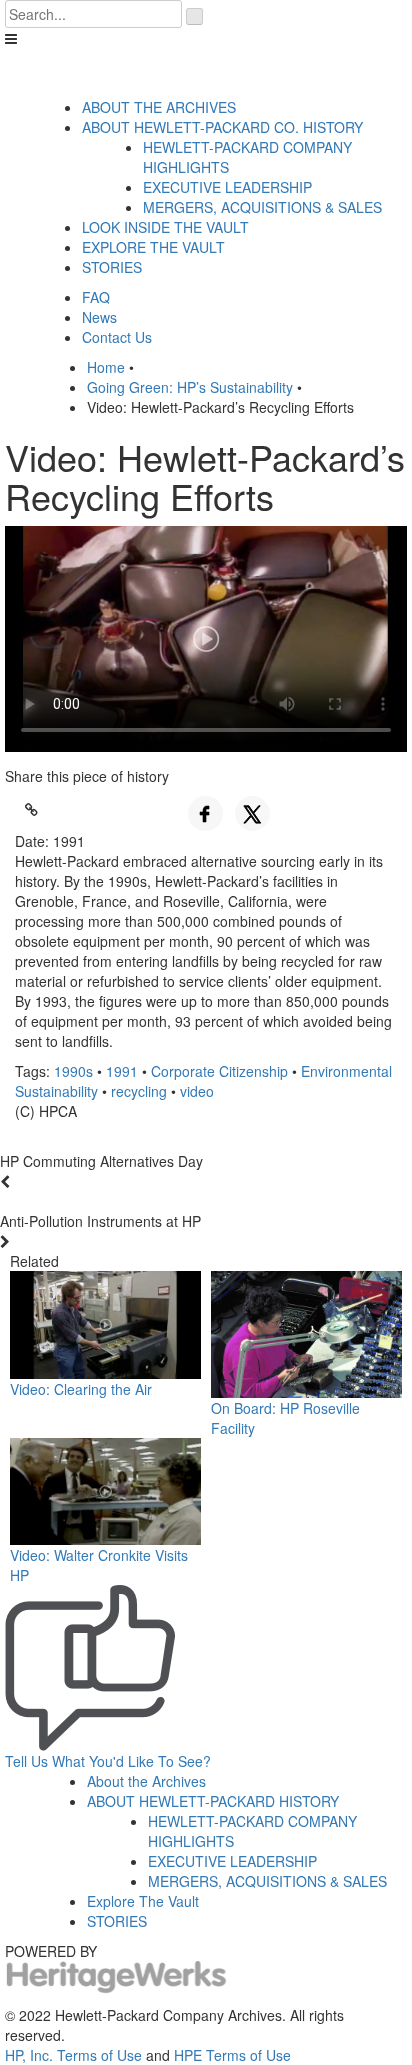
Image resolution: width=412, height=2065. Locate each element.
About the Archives (146, 1781)
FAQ (96, 297)
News (99, 317)
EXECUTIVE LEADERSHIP (227, 187)
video (197, 1091)
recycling (139, 1091)
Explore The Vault (143, 1901)
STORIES (112, 267)
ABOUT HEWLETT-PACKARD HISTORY (213, 1801)
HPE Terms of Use (232, 2055)
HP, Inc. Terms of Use (73, 2055)
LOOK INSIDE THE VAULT (165, 227)
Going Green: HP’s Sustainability (190, 387)
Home (106, 367)
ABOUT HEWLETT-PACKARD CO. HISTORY (222, 127)
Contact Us (117, 337)
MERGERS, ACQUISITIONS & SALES (262, 207)
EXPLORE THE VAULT (153, 247)
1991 (122, 1071)
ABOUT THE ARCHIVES (159, 107)
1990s (73, 1071)
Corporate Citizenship (219, 1071)
